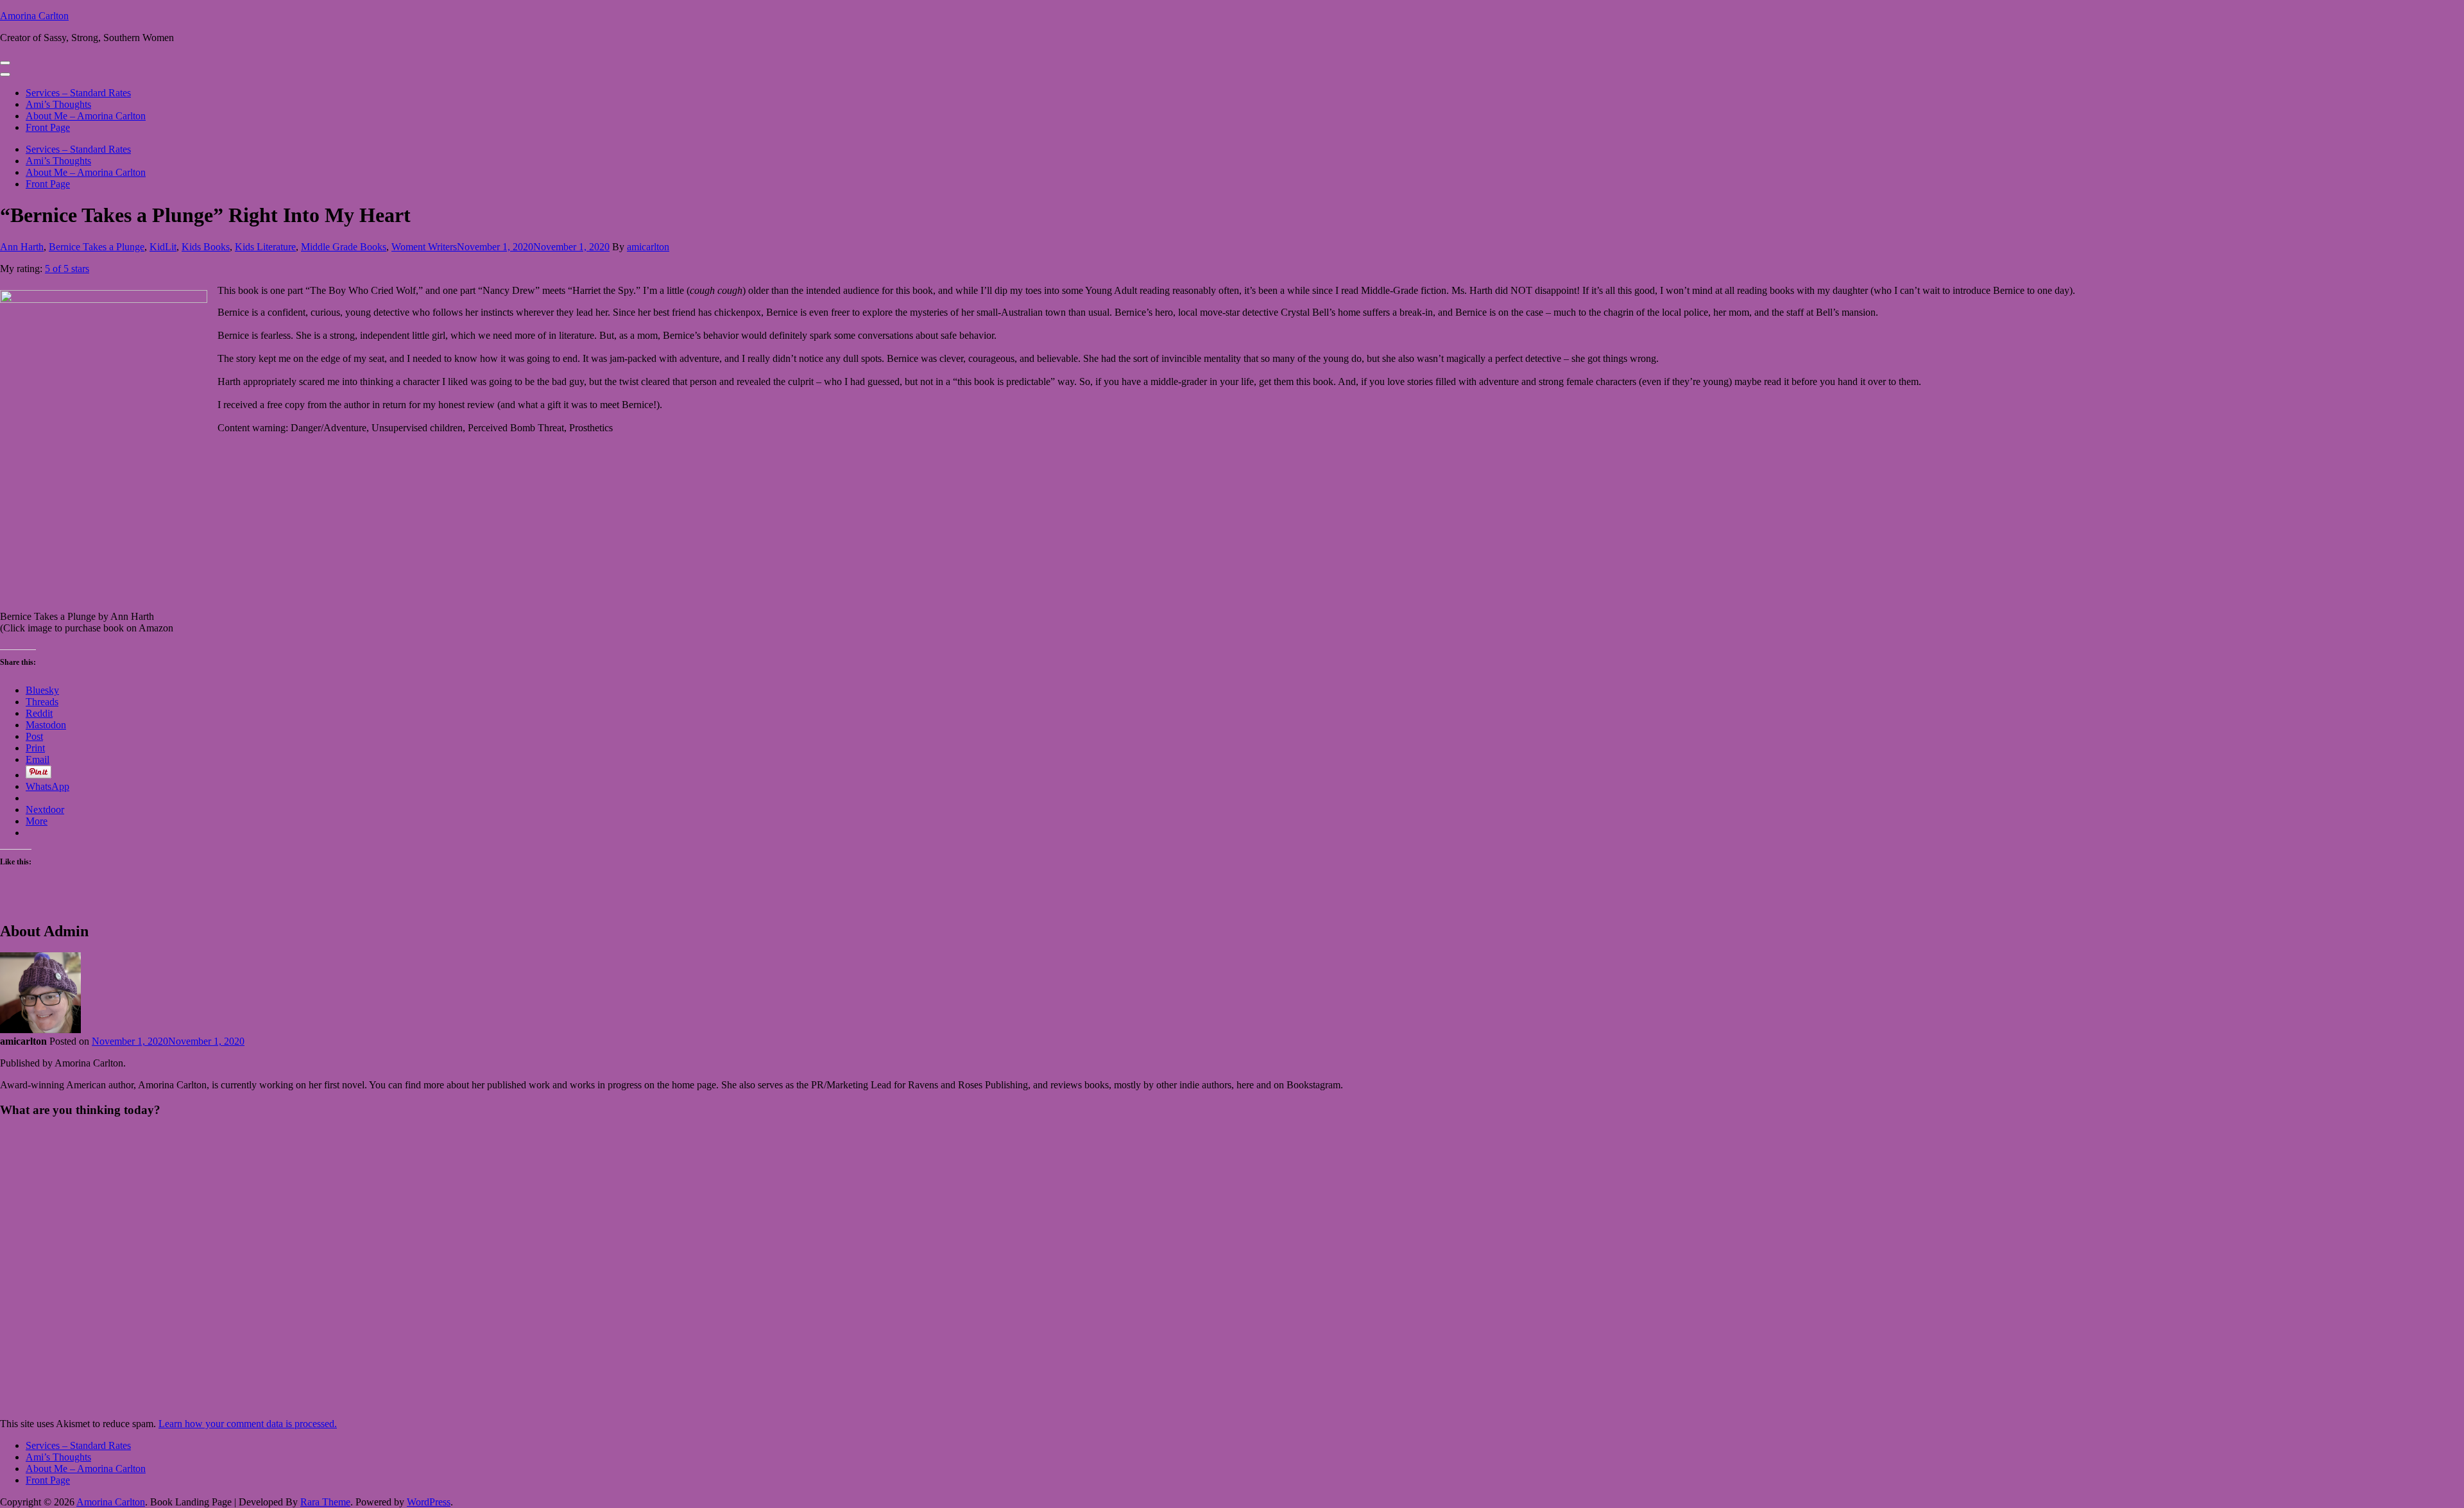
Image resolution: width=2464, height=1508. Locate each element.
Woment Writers (424, 247)
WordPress (429, 1502)
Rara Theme (325, 1502)
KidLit (163, 247)
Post (34, 736)
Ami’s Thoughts (58, 104)
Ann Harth (22, 247)
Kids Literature (265, 247)
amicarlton (648, 247)
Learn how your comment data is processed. (248, 1424)
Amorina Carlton (34, 16)
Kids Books (206, 247)
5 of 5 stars (67, 269)
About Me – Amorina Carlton (86, 116)
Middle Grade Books (344, 247)
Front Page (48, 127)
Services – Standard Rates (78, 93)
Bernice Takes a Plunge (97, 247)
